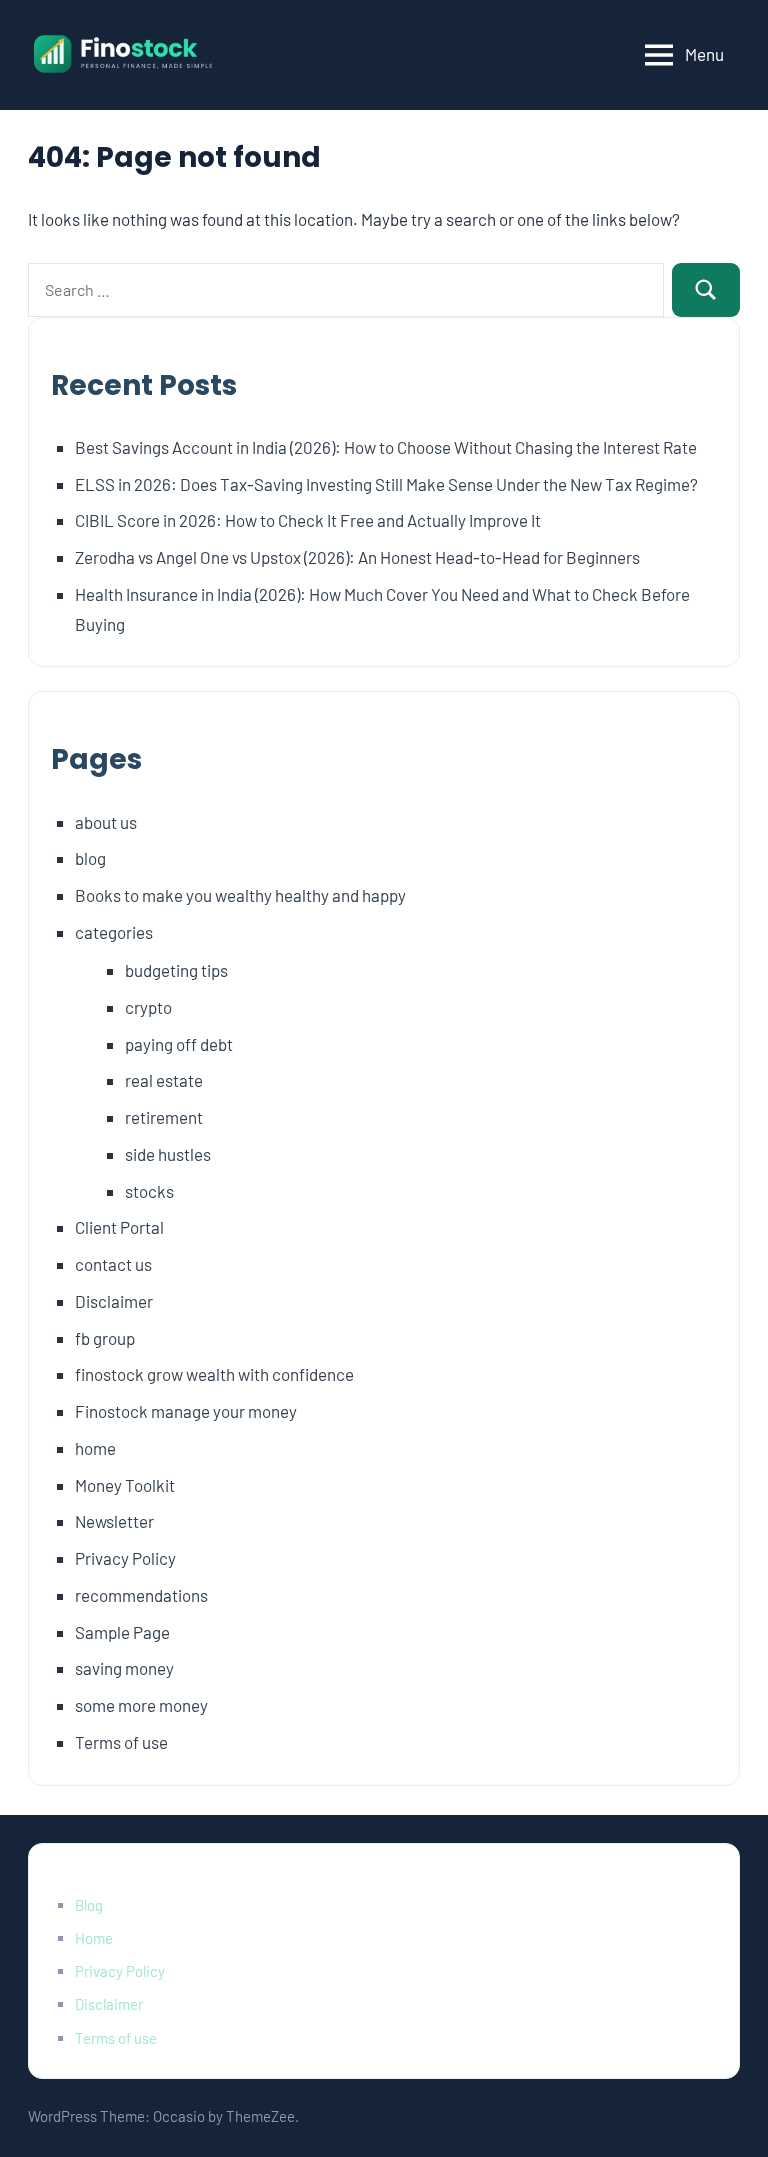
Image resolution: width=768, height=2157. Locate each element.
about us (106, 822)
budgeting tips (176, 970)
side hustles (168, 1154)
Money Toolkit (125, 1485)
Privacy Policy (125, 1558)
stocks (149, 1191)
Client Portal (119, 1227)
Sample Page (122, 1632)
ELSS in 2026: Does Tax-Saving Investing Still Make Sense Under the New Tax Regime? (386, 484)
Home (94, 1938)
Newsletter (114, 1521)
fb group (105, 1338)
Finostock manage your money (186, 1411)
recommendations (141, 1595)
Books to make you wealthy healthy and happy (240, 895)
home (95, 1448)
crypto (148, 1007)
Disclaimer (114, 1301)
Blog (89, 1905)
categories (114, 932)
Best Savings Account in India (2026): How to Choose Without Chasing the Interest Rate (386, 447)
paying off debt (179, 1044)
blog (90, 858)
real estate (164, 1080)
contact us (113, 1264)
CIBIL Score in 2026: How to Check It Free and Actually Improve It (308, 520)
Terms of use (121, 1742)
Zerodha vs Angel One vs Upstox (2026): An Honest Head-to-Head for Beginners (357, 557)
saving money (124, 1668)
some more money (141, 1705)
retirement (164, 1117)
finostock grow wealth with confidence (214, 1374)
